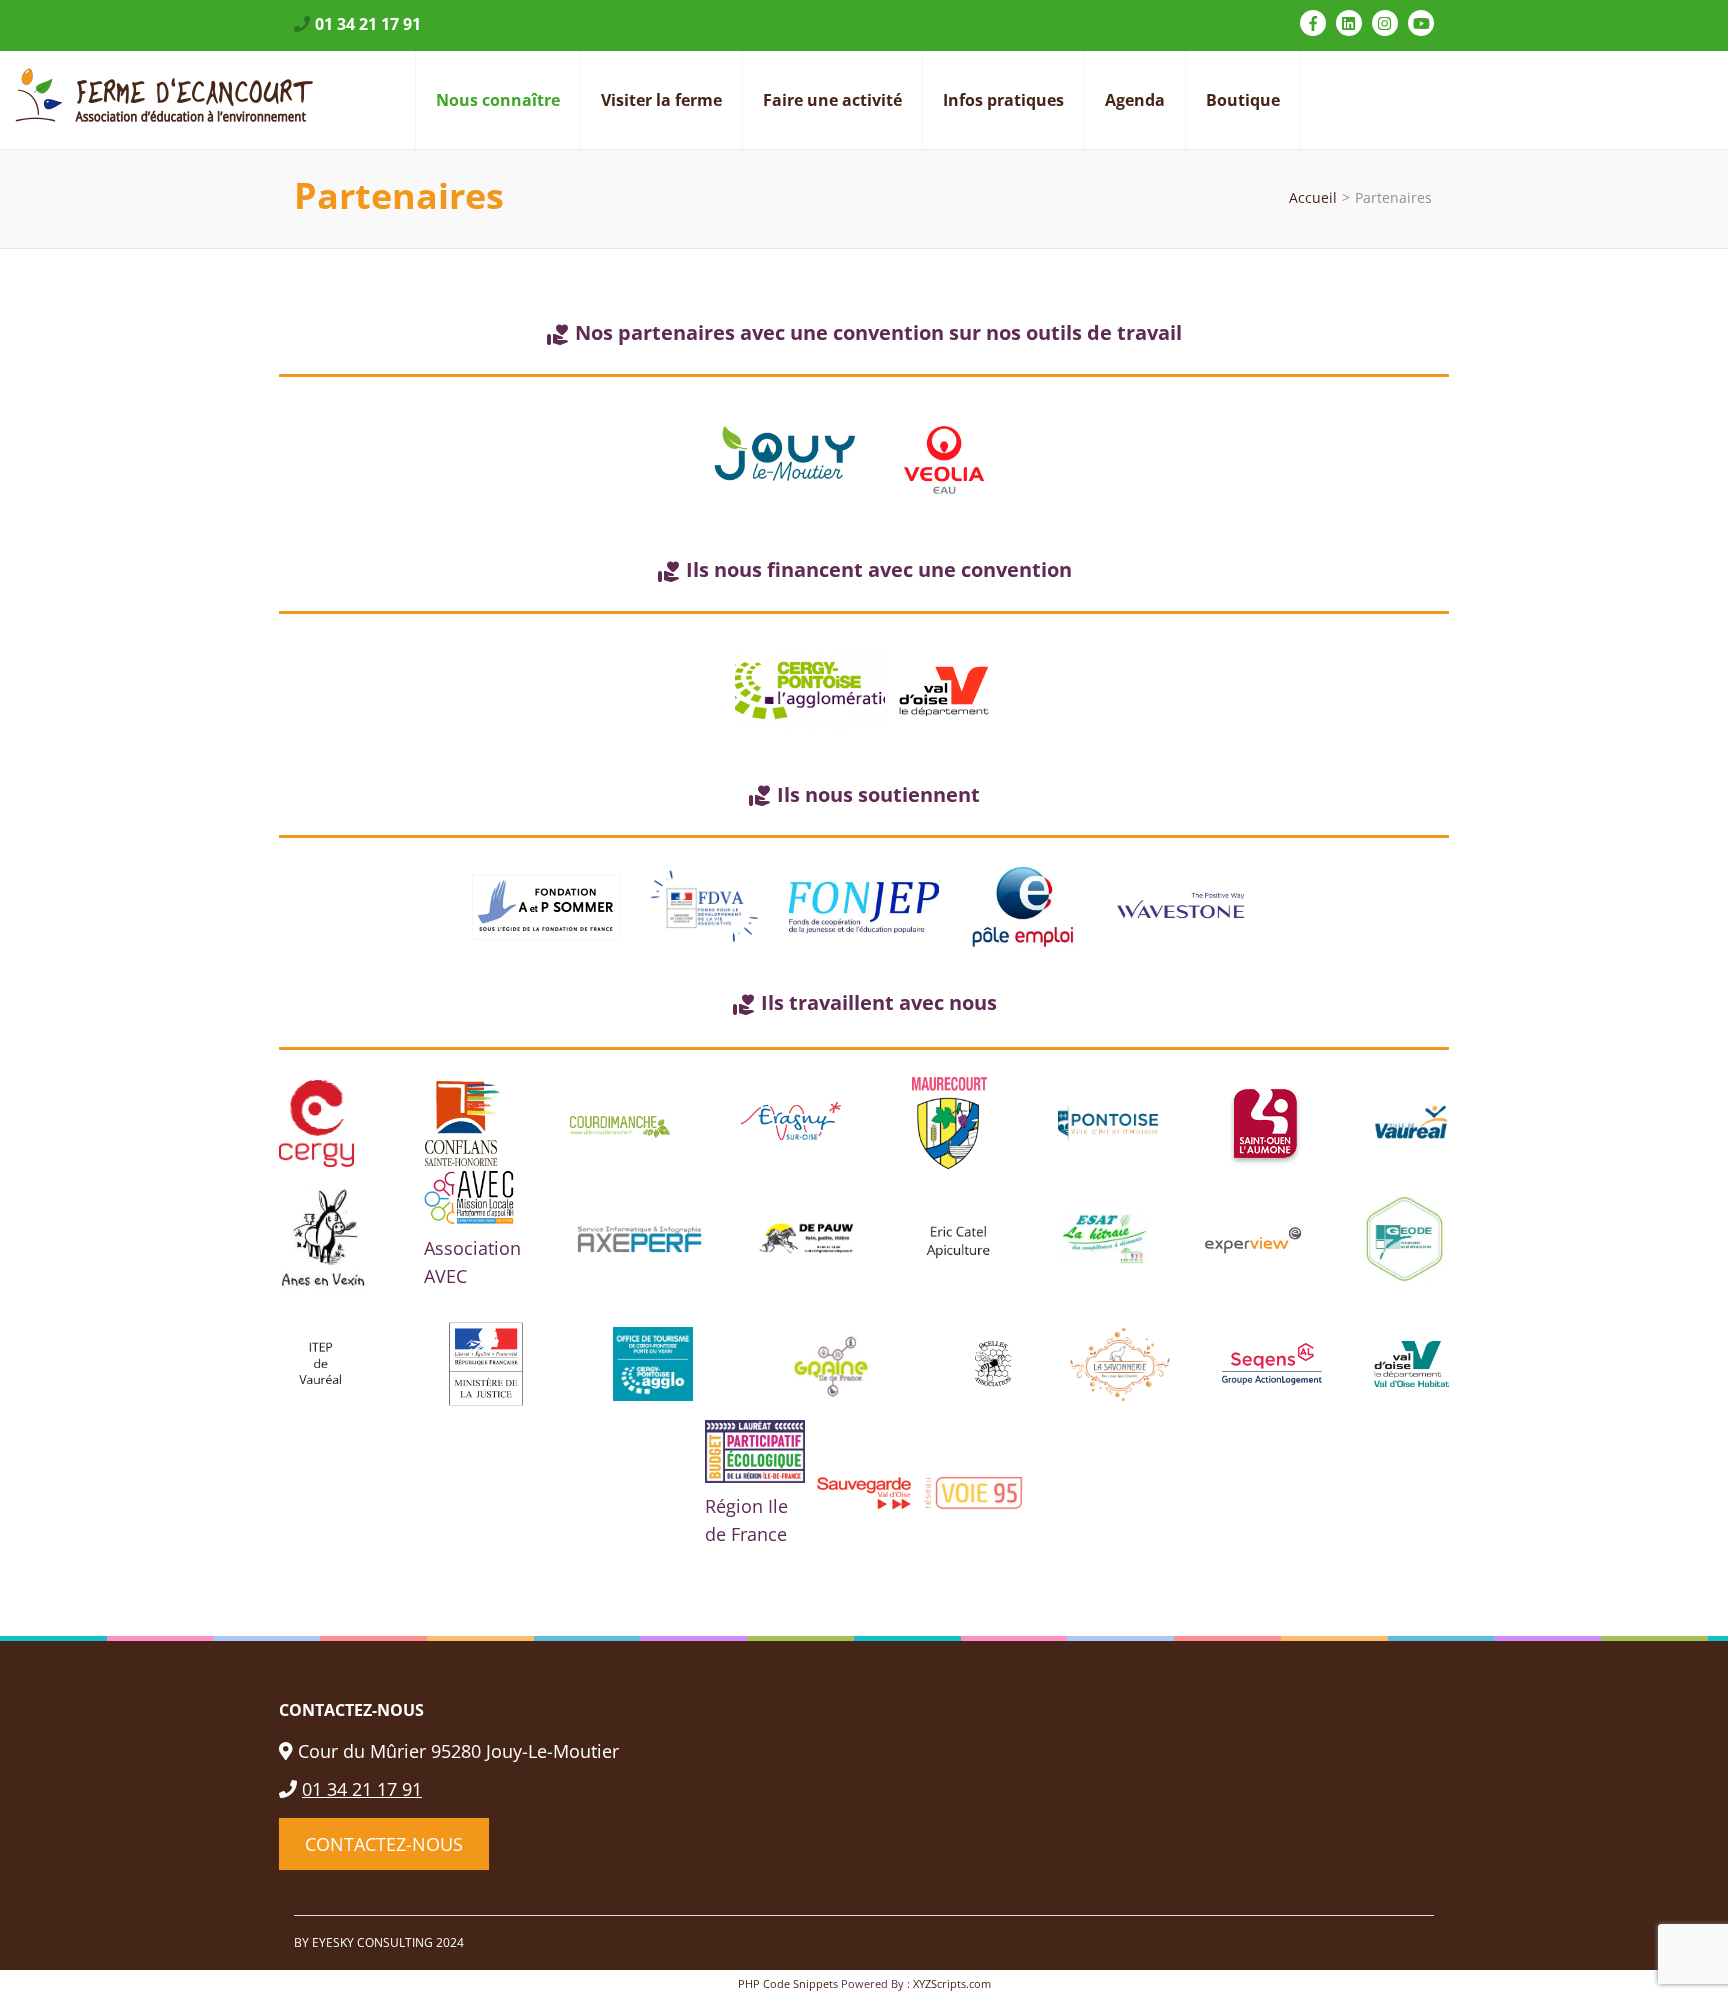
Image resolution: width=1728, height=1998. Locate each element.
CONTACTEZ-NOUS (384, 1844)
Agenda (1135, 100)
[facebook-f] (1313, 23)
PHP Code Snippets (788, 1983)
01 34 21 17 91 (368, 24)
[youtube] (1421, 23)
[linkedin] (1349, 23)
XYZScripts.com (952, 1983)
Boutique (1243, 100)
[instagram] (1385, 23)
